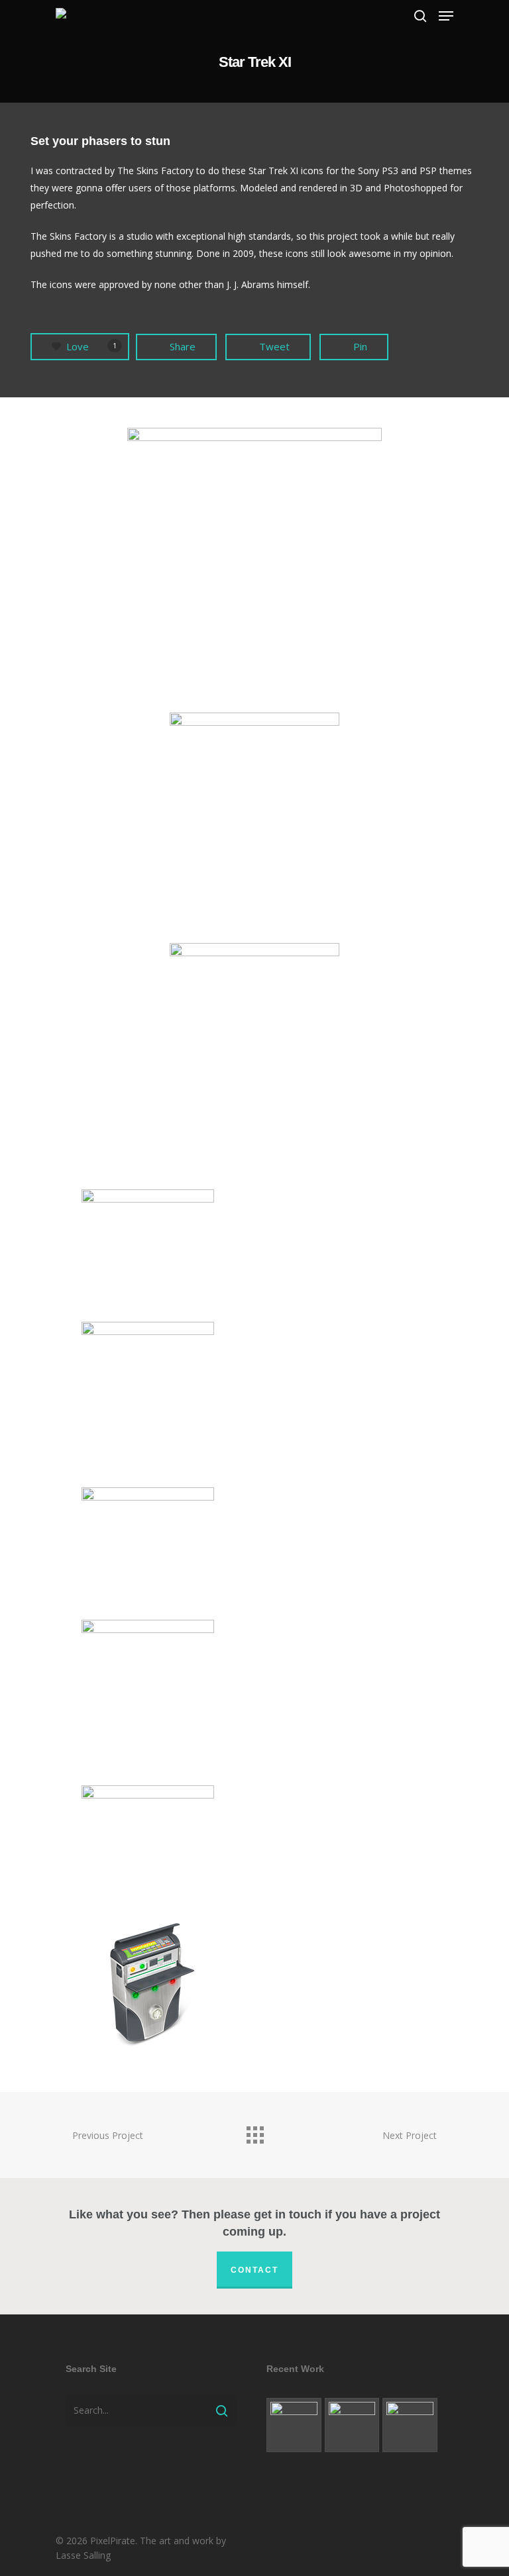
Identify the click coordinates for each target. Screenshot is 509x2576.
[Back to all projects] (254, 2132)
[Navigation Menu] (446, 16)
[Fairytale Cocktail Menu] (294, 2425)
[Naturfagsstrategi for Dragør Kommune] (410, 2425)
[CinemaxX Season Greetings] (352, 2425)
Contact (254, 2270)
